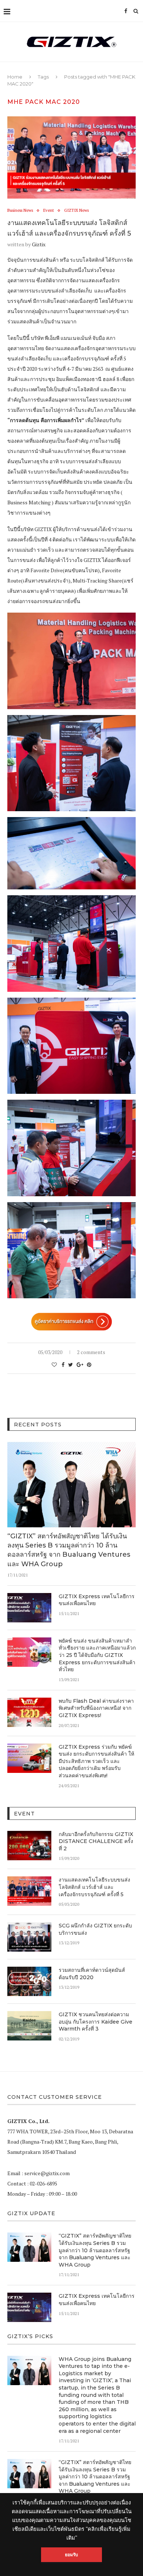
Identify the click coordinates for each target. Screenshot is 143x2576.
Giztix (39, 244)
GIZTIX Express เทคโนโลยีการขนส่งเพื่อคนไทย (97, 1600)
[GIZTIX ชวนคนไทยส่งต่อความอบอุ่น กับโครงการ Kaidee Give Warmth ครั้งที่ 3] (29, 2026)
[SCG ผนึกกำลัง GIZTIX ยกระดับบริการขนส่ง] (29, 1937)
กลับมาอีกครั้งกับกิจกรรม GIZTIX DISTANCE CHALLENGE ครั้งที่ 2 (96, 1841)
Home (15, 77)
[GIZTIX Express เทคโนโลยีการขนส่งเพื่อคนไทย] (29, 1608)
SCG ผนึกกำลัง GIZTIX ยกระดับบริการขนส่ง (95, 1929)
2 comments (91, 1352)
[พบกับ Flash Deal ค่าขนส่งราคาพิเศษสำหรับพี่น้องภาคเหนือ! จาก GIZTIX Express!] (29, 1712)
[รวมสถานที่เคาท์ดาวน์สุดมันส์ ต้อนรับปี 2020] (29, 1981)
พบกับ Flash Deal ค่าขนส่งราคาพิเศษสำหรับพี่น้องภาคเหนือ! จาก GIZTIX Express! (96, 1708)
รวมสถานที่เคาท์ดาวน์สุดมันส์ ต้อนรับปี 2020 (92, 1974)
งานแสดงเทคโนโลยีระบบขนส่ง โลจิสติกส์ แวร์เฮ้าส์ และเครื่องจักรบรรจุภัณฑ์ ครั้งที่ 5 (94, 1887)
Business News (20, 211)
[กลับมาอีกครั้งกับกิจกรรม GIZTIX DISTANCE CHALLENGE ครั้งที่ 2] (29, 1846)
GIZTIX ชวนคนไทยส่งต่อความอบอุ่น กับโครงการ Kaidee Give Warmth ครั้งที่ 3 (96, 2022)
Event (49, 211)
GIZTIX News (76, 211)
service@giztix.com (47, 2173)
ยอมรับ (72, 2555)
